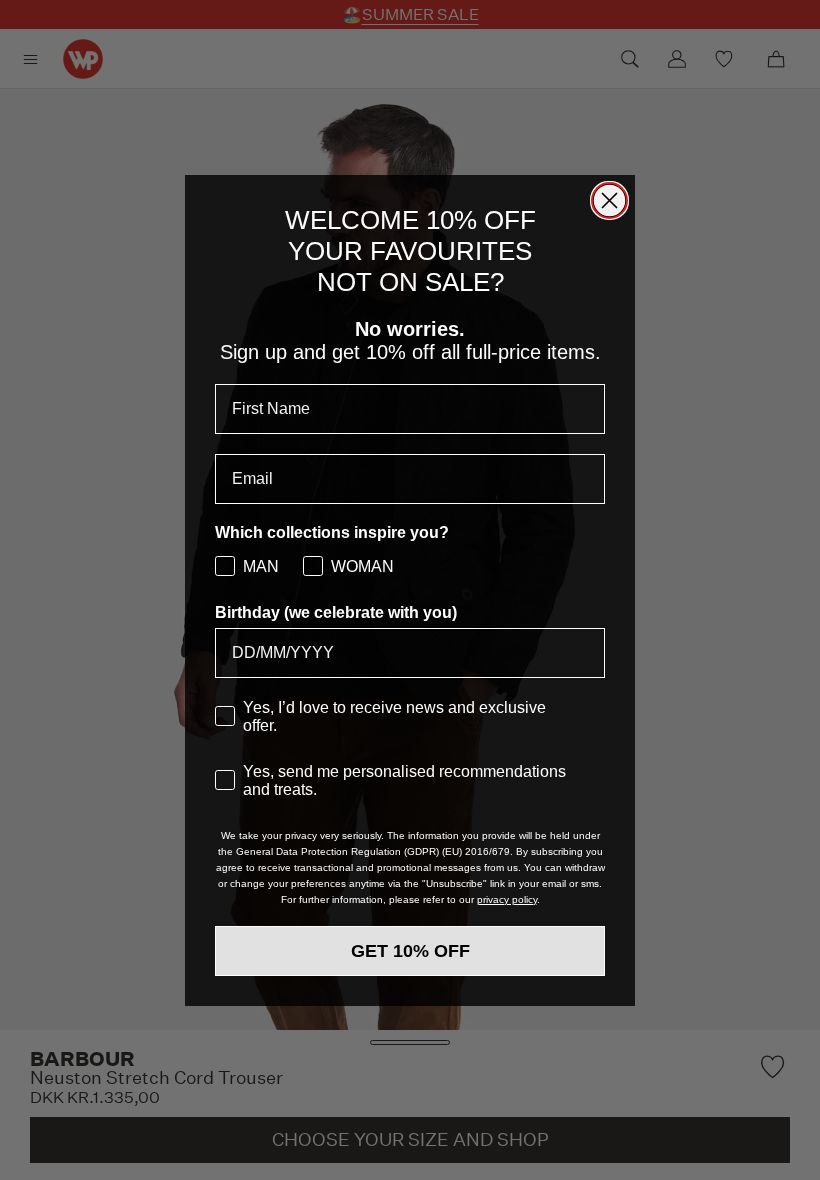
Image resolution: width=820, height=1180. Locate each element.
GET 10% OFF (410, 951)
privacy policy (507, 899)
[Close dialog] (609, 200)
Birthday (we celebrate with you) (336, 612)
